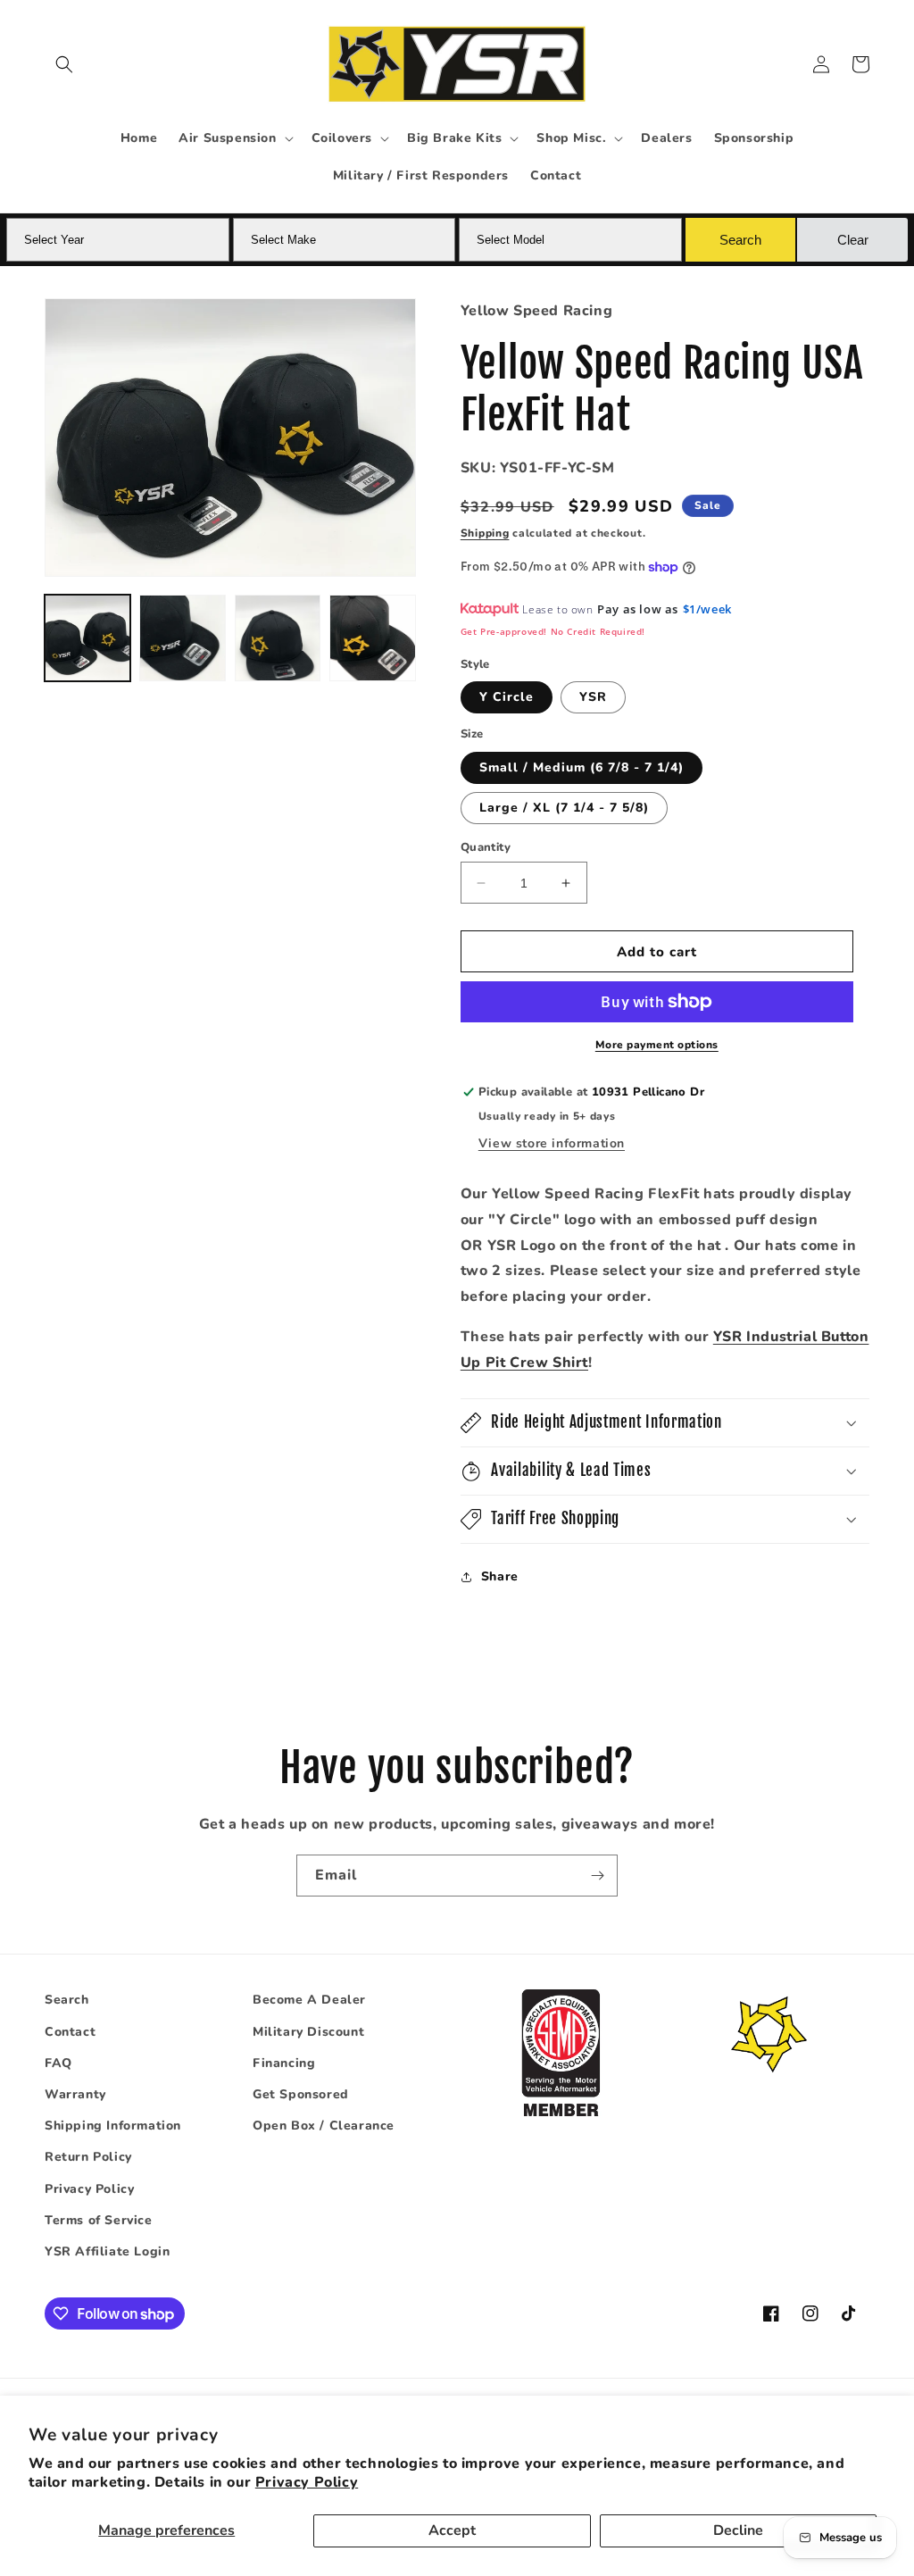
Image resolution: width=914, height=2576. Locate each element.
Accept (452, 2530)
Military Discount (308, 2032)
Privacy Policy (307, 2482)
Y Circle (507, 697)
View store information (552, 1143)
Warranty (75, 2094)
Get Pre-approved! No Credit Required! (553, 631)
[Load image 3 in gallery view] (278, 638)
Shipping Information (113, 2126)
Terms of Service (99, 2220)
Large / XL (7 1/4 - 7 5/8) (564, 808)
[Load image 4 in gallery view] (372, 638)
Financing (284, 2063)
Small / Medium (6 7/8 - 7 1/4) (582, 767)
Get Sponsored (301, 2094)
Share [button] (500, 1576)
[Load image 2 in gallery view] (182, 638)
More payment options (657, 1045)
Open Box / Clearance (324, 2126)
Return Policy (88, 2157)
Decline (738, 2530)
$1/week (707, 609)
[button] (64, 64)
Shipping (485, 533)
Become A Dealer (309, 2000)
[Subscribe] (597, 1876)
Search (67, 2000)
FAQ (58, 2063)
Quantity (486, 847)
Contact (70, 2032)
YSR (593, 697)
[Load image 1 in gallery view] (87, 638)
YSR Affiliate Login (107, 2251)
